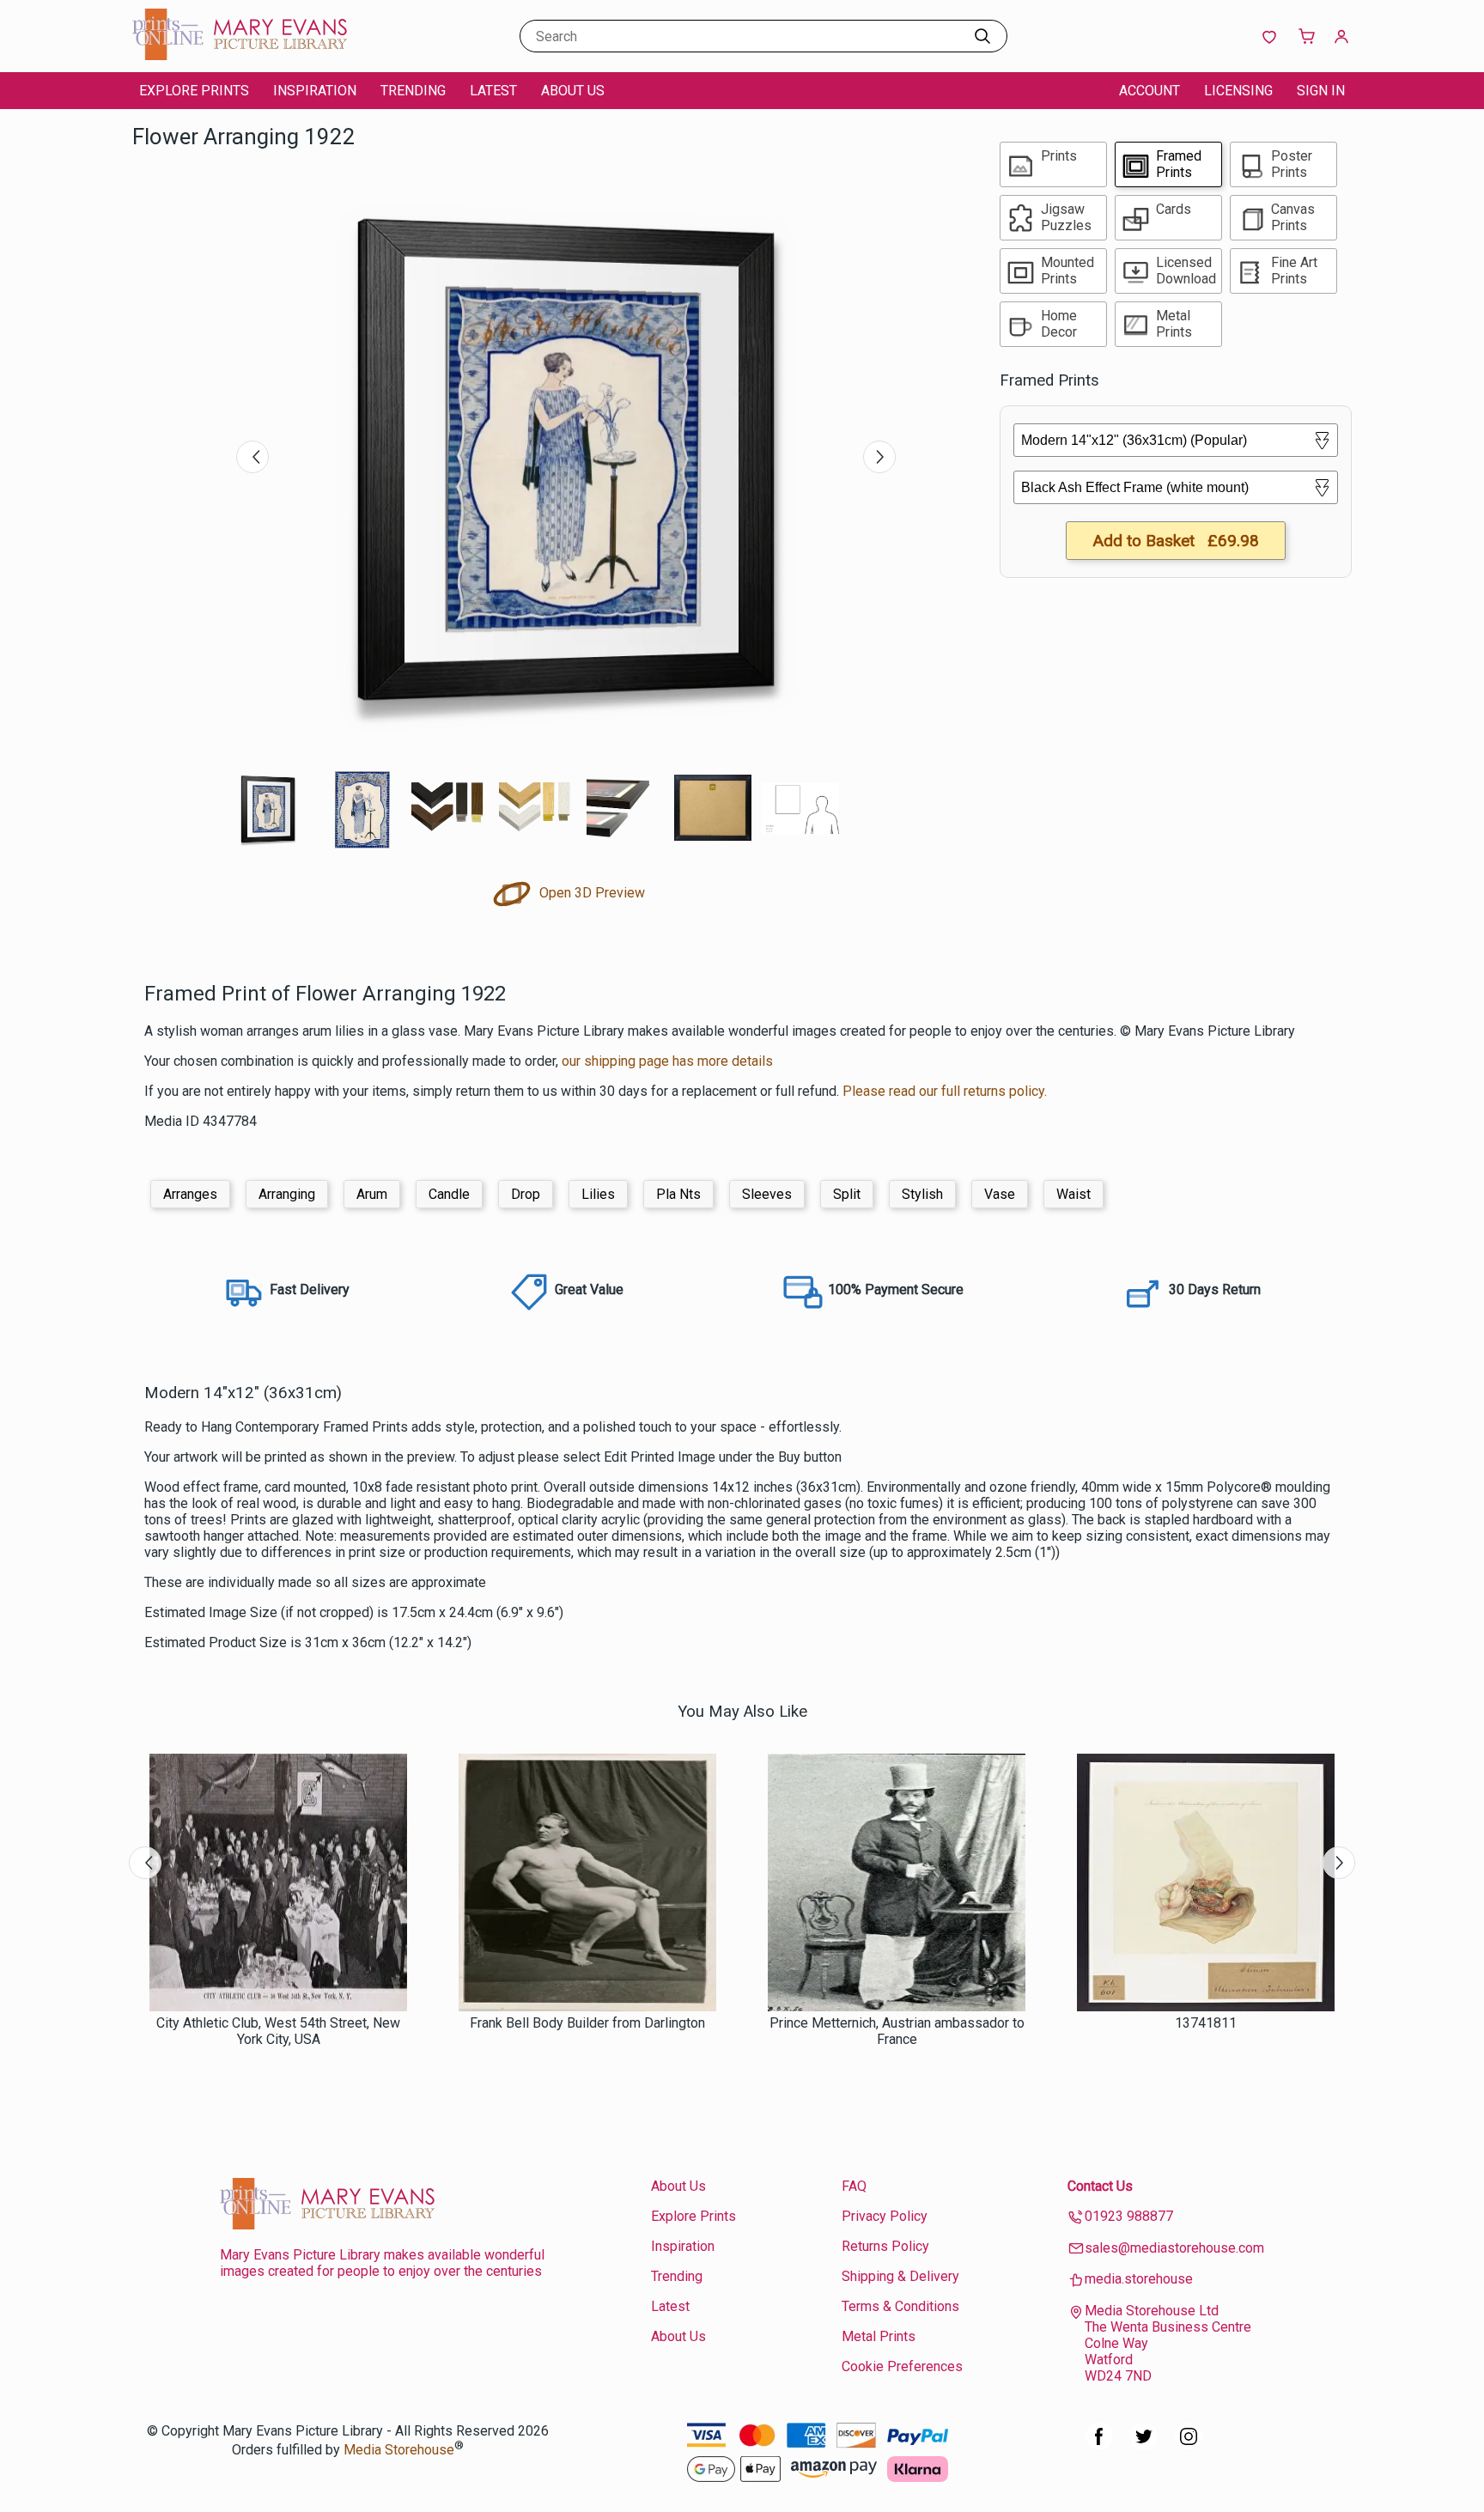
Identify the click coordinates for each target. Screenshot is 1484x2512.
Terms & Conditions (900, 2306)
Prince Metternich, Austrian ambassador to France (897, 2031)
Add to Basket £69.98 (1176, 541)
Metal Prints (879, 2336)
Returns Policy (885, 2246)
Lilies (598, 1194)
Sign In (1321, 91)
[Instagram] (1189, 2445)
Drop (526, 1194)
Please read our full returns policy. (945, 1091)
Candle (449, 1194)
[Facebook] (1099, 2445)
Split (847, 1194)
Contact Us (1100, 2186)
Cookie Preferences (902, 2366)
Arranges (190, 1194)
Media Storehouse (399, 2450)
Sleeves (767, 1194)
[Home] (240, 55)
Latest (493, 91)
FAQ (854, 2186)
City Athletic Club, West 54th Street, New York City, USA (278, 2031)
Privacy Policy (885, 2216)
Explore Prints (194, 91)
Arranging (287, 1194)
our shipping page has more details (667, 1061)
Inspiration (315, 91)
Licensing (1238, 91)
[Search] (982, 36)
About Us (573, 91)
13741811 (1206, 2023)
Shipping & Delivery (900, 2276)
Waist (1073, 1194)
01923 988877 (1129, 2216)
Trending (413, 91)
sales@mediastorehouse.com (1174, 2248)
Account (1149, 91)
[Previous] (252, 457)
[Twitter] (1144, 2445)
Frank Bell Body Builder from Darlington (587, 2023)
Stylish (922, 1194)
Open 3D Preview (590, 893)
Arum (372, 1194)
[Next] (879, 457)
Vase (1000, 1194)
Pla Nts (678, 1194)
